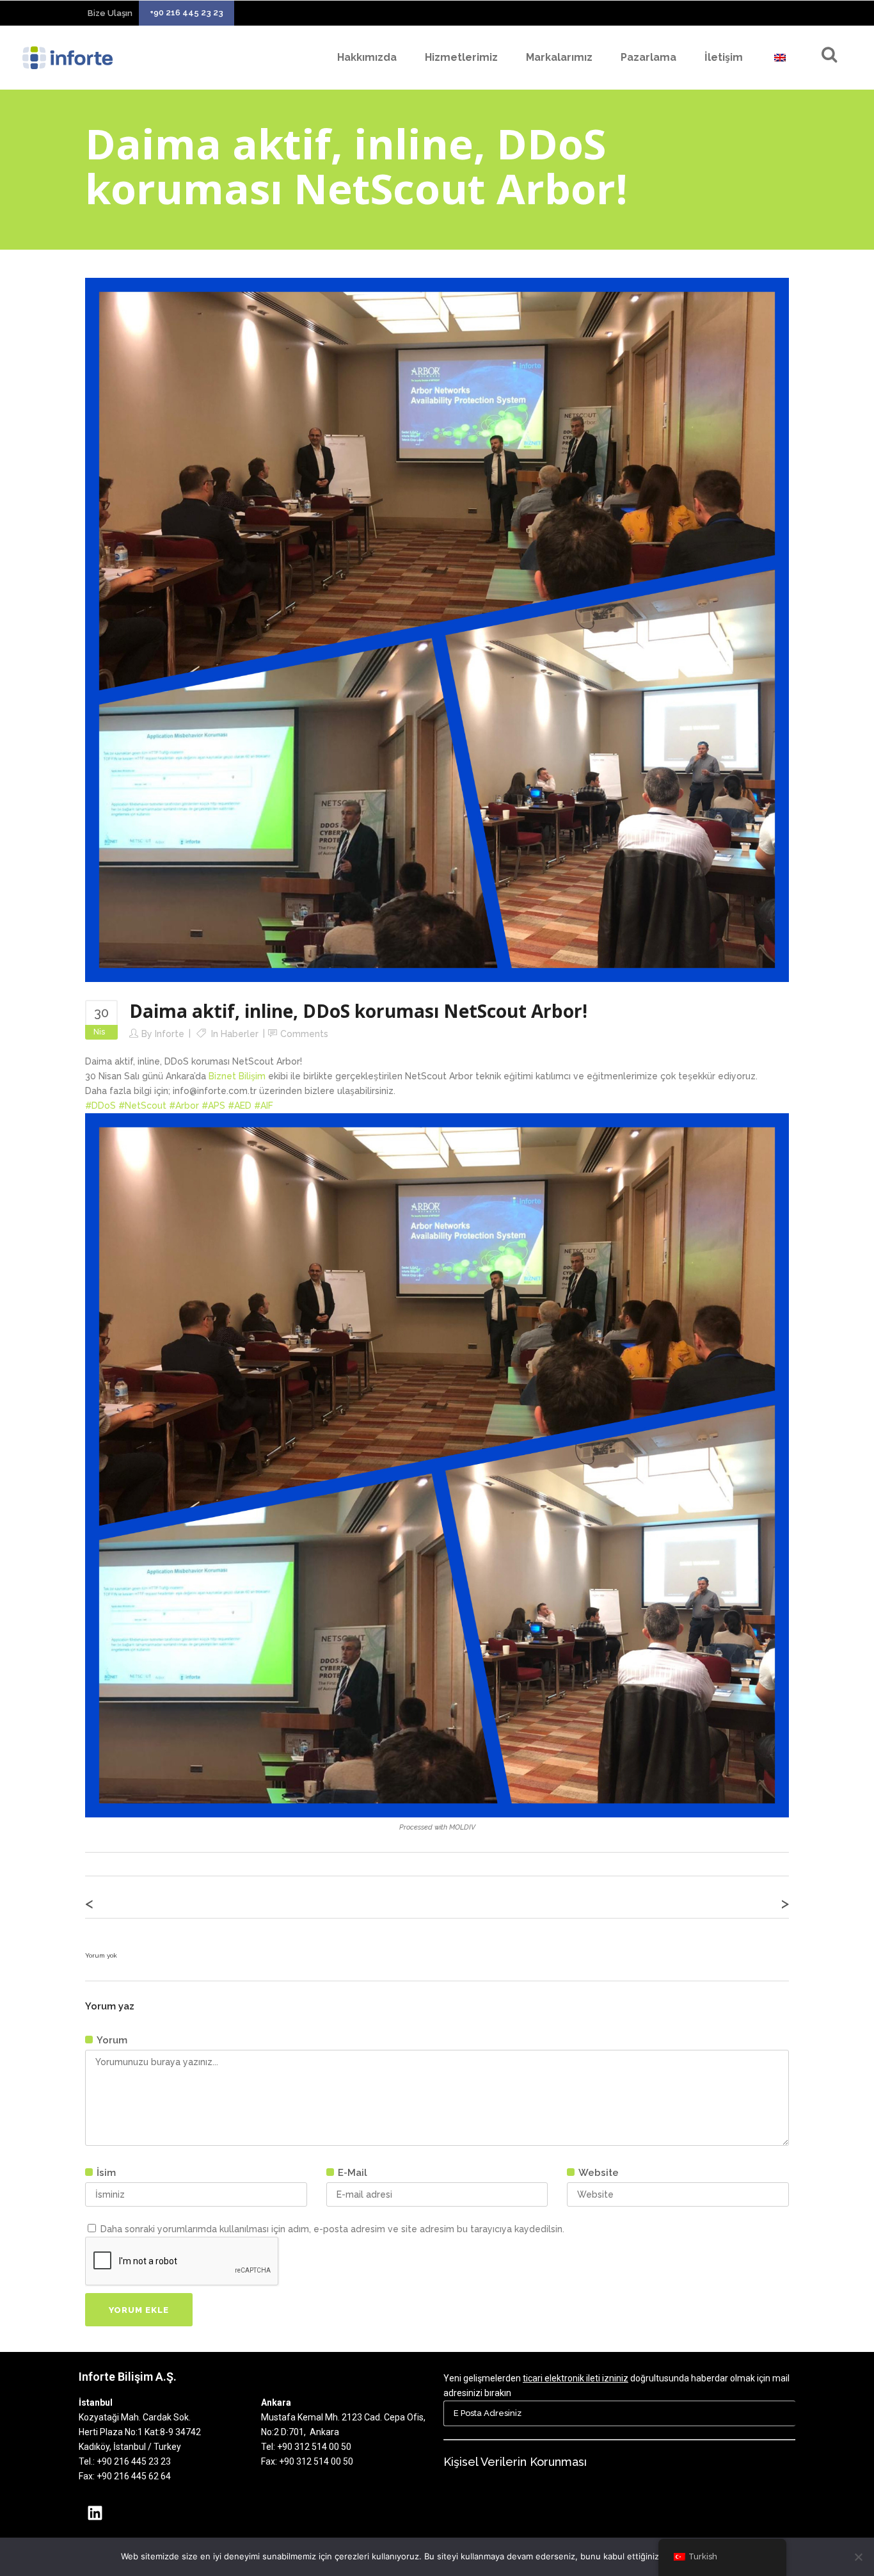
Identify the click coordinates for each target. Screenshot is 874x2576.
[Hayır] (858, 2557)
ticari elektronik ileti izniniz (576, 2378)
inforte (170, 1034)
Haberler (240, 1034)
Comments (304, 1034)
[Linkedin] (95, 2513)
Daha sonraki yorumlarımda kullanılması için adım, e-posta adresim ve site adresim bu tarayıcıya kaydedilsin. (332, 2229)
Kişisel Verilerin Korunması (515, 2462)
